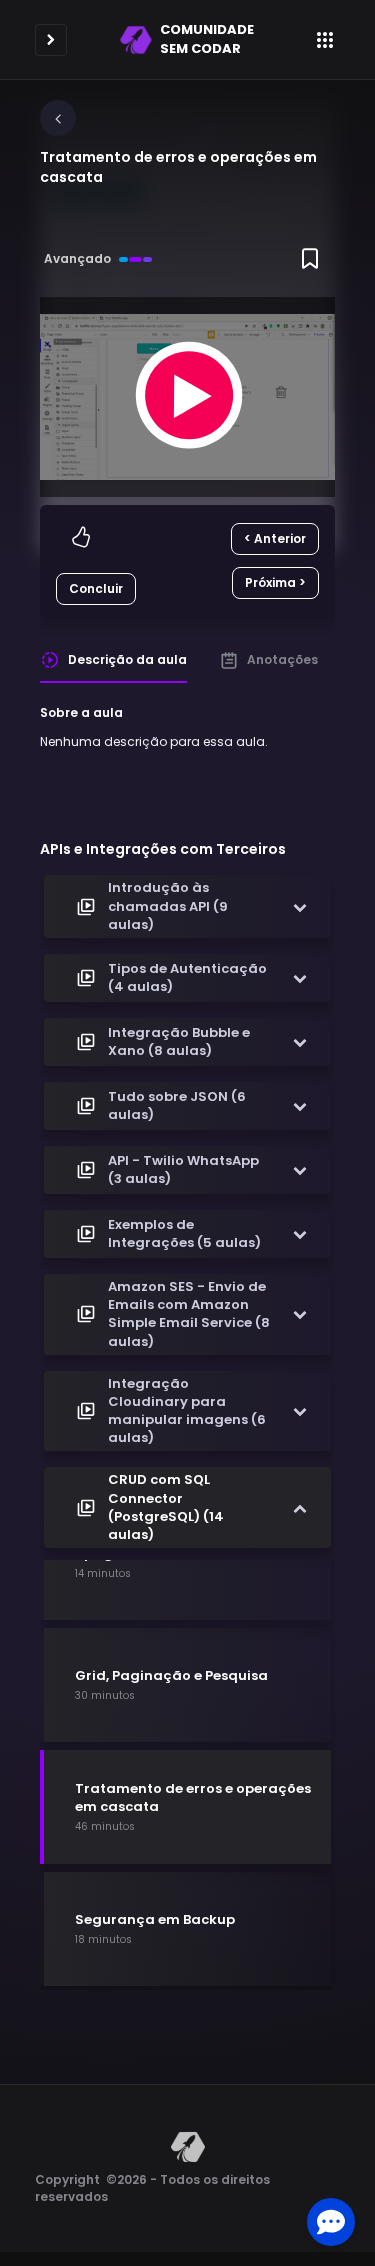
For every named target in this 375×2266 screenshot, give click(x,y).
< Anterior (275, 538)
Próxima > (275, 582)
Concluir (96, 588)
